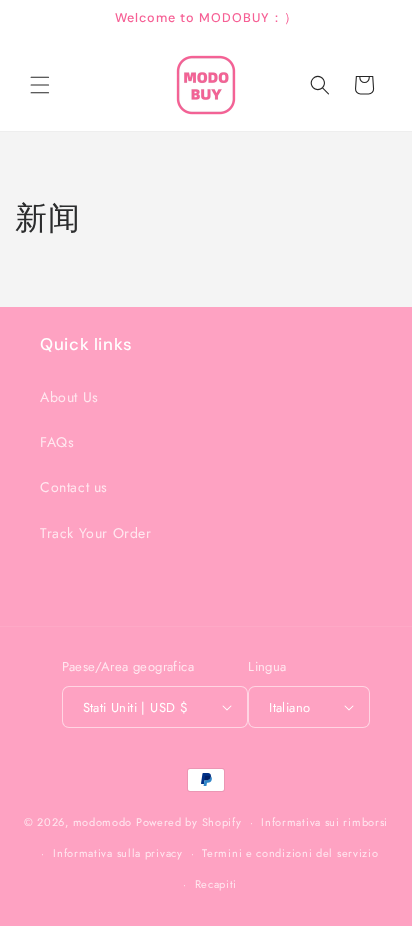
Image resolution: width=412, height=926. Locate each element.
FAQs (57, 442)
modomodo (103, 822)
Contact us (74, 487)
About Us (69, 397)
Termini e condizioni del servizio (290, 853)
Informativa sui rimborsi (324, 822)
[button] (40, 85)
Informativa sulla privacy (118, 853)
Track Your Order (96, 533)
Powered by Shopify (189, 822)
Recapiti (216, 884)
